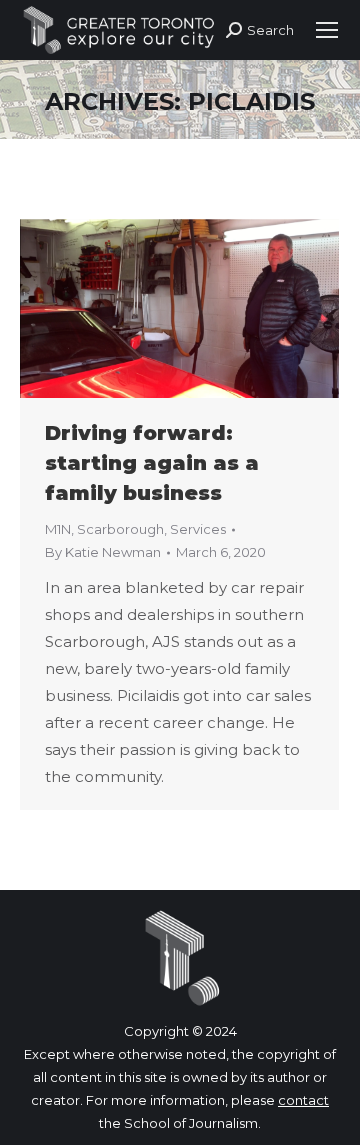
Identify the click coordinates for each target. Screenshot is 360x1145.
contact (303, 1100)
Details (207, 309)
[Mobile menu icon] (327, 30)
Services (198, 529)
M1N (58, 529)
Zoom (153, 309)
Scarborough (120, 529)
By (103, 552)
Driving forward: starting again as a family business (152, 463)
